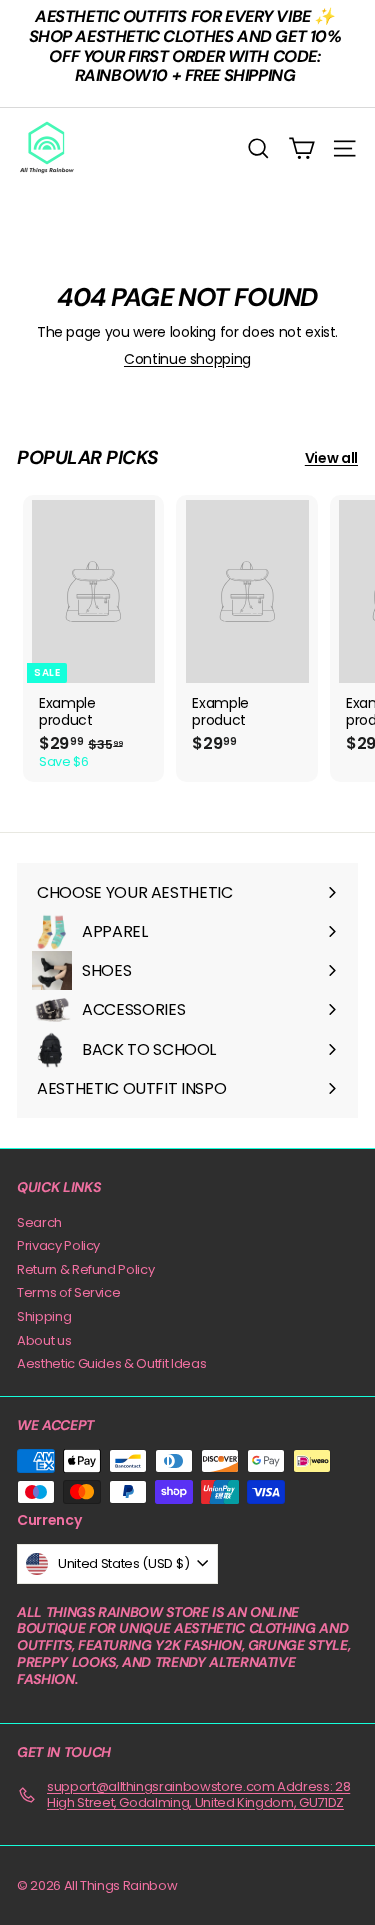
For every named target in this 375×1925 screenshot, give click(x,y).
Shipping (44, 1316)
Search (39, 1222)
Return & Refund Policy (85, 1269)
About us (44, 1340)
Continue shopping (187, 359)
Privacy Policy (58, 1245)
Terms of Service (68, 1292)
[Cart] (301, 148)
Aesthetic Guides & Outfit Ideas (111, 1363)
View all (331, 458)
